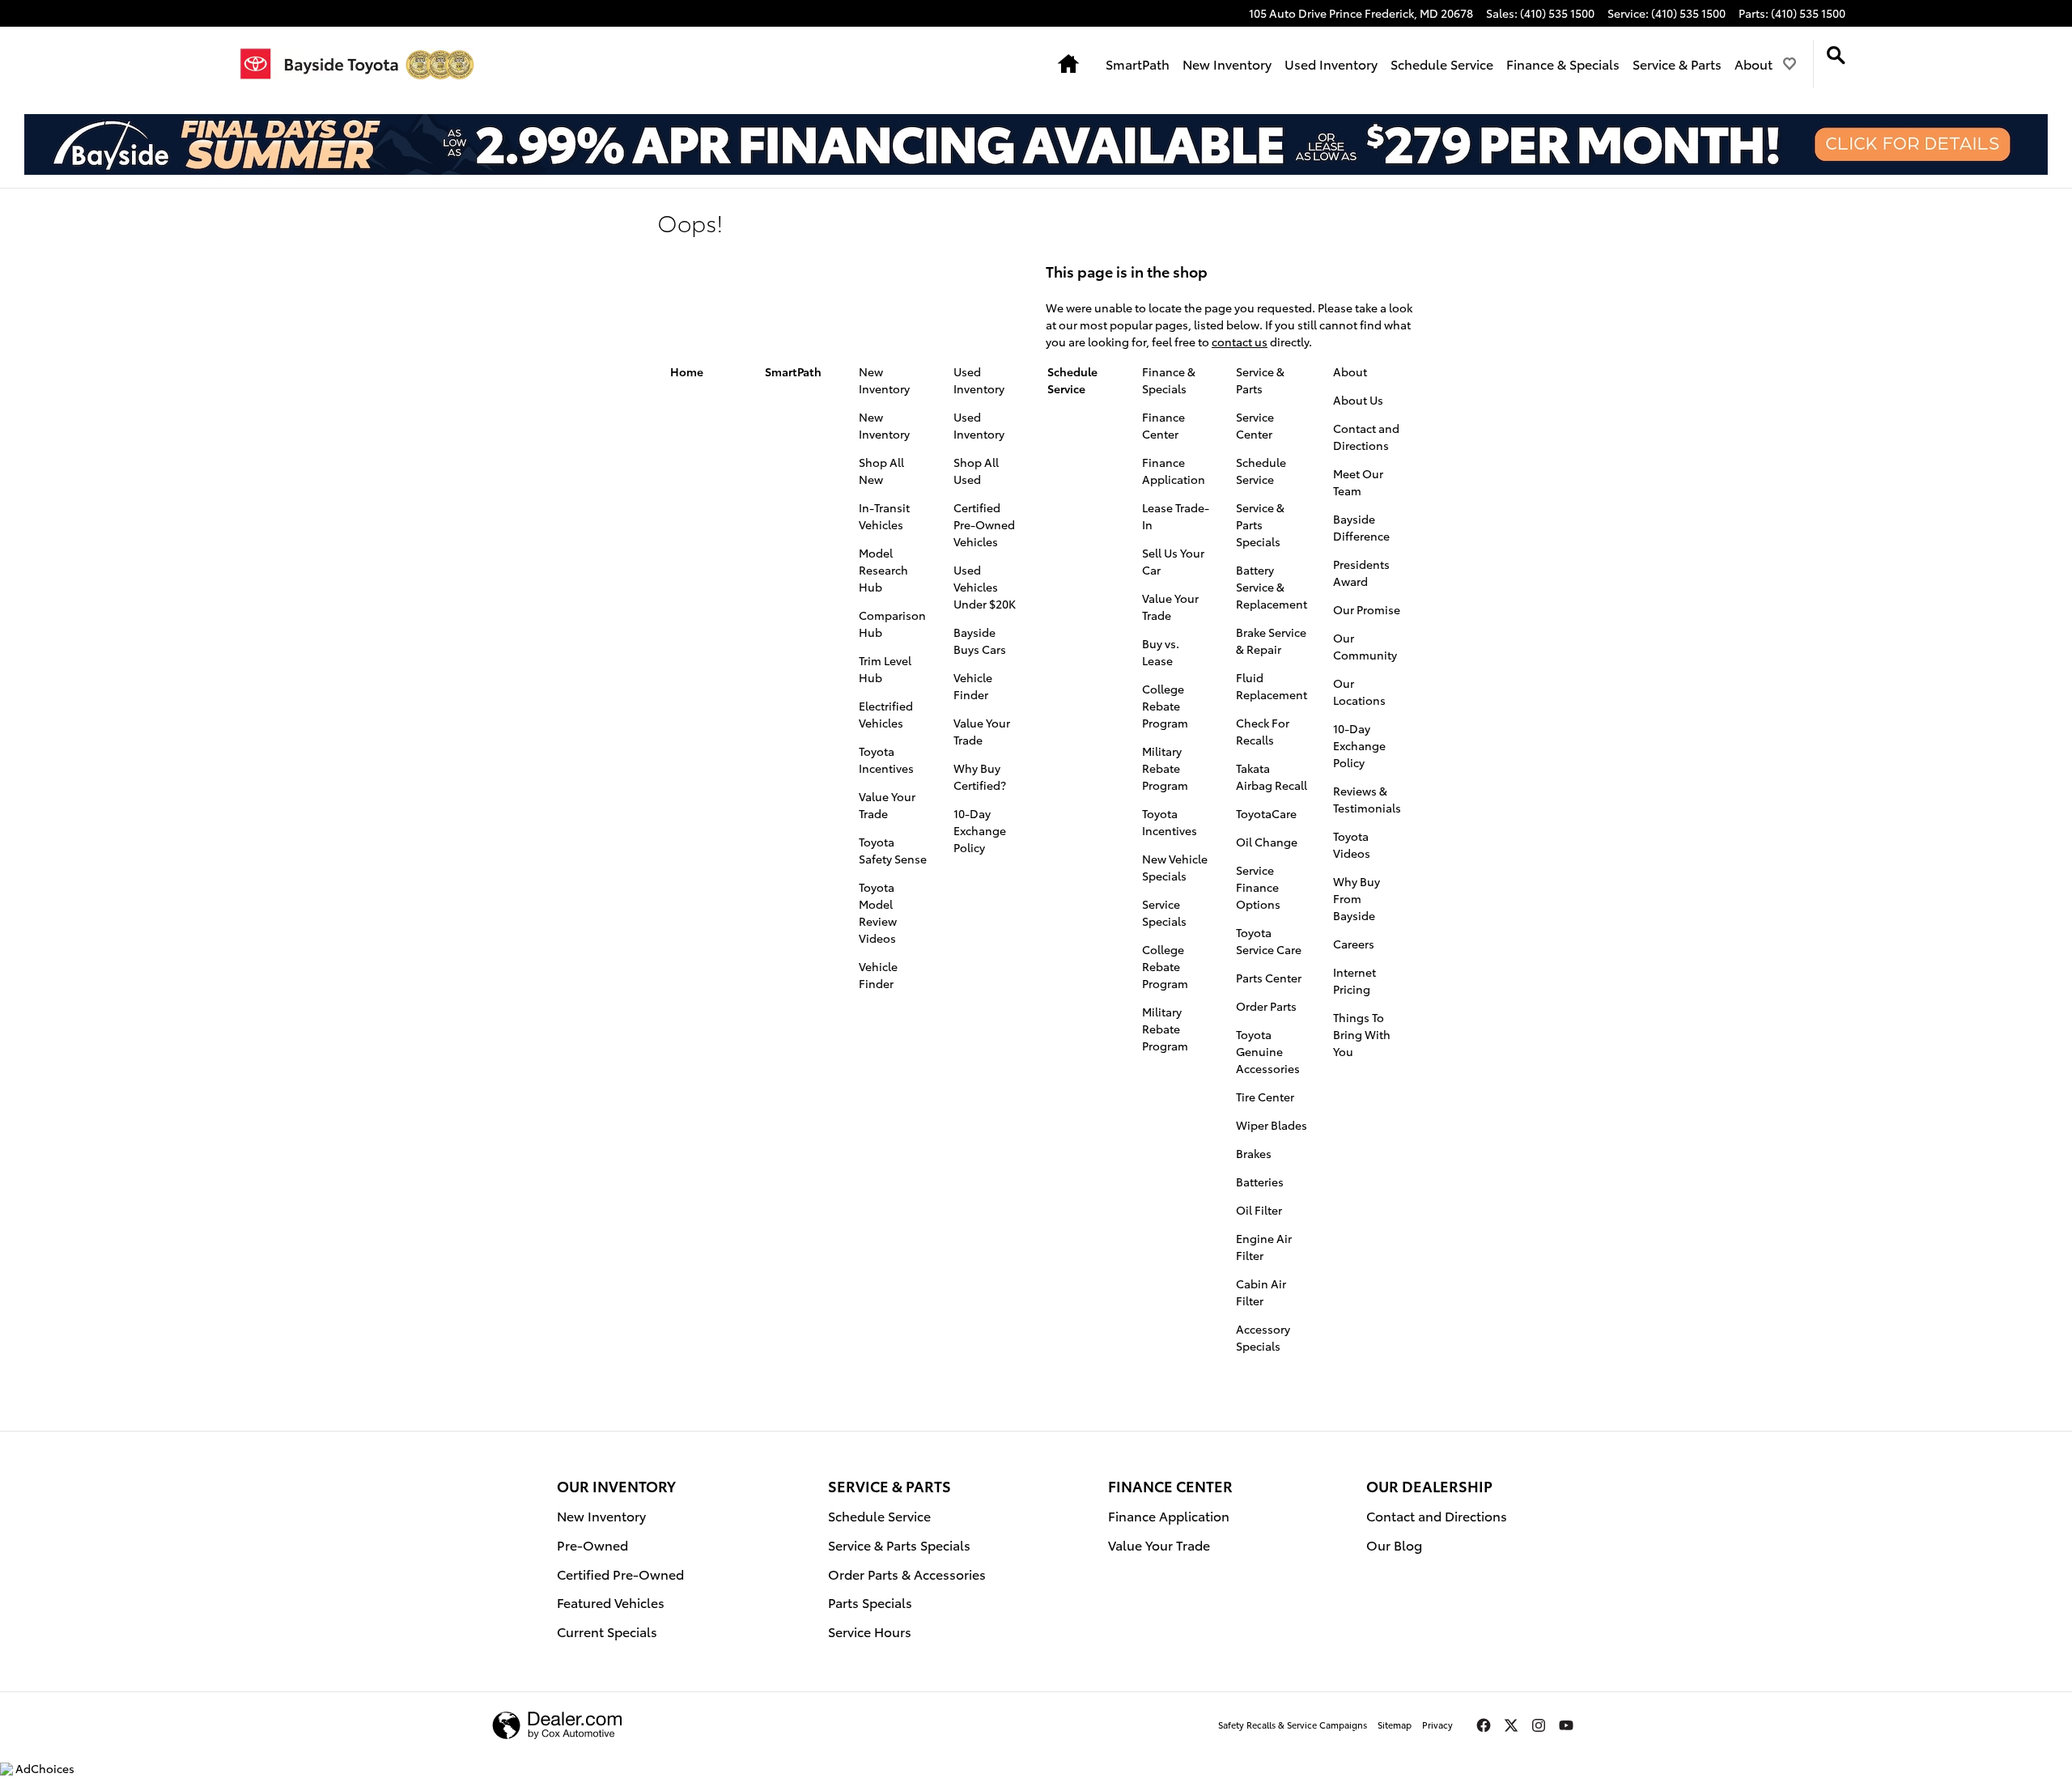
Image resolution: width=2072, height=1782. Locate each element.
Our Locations (1359, 692)
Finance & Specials (1563, 64)
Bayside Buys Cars (980, 641)
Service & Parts (1677, 64)
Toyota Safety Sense (893, 850)
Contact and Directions (1366, 437)
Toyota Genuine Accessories (1268, 1051)
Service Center (1255, 425)
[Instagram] (1539, 1725)
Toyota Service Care (1269, 941)
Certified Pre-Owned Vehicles (984, 524)
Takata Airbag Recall (1272, 776)
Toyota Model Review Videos (878, 912)
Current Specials (607, 1631)
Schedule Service (1442, 64)
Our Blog (1394, 1544)
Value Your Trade (887, 805)
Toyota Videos (1352, 844)
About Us (1358, 400)
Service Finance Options (1258, 887)
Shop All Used (976, 471)
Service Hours (870, 1631)
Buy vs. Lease (1161, 652)
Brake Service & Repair (1271, 641)
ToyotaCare (1266, 813)
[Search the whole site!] (1836, 55)
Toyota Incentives (886, 759)
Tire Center (1265, 1097)
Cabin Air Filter (1261, 1292)
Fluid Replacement (1272, 686)
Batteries (1260, 1182)
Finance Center (1163, 425)
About (1754, 64)
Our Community (1365, 646)
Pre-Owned (592, 1544)
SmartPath (1138, 64)
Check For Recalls (1263, 731)
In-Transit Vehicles (884, 516)
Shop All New (881, 471)
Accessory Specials (1263, 1337)
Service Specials (1164, 912)
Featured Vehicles (611, 1602)
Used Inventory (1331, 64)
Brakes (1254, 1153)
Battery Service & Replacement (1272, 587)
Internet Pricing (1354, 980)
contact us (1240, 342)
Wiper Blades (1272, 1125)
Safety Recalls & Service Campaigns (1293, 1725)
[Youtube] (1566, 1725)
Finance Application (1174, 471)
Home (687, 371)
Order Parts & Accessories (907, 1574)
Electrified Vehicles (886, 714)
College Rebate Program (1165, 706)
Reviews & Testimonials (1367, 799)
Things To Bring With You (1362, 1034)
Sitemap (1395, 1725)
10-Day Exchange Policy (980, 830)
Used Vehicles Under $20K (985, 587)
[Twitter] (1511, 1725)
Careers (1354, 944)
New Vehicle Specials (1175, 867)
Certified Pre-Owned (620, 1574)
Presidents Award (1361, 573)
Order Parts (1266, 1006)
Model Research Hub (883, 570)
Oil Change (1267, 842)
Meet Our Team (1358, 482)
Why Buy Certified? (980, 776)
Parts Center (1269, 978)
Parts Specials (870, 1602)
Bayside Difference (1361, 527)
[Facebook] (1484, 1725)
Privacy (1437, 1725)
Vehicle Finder (878, 975)
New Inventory (1227, 64)
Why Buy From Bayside (1357, 898)
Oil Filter (1259, 1210)
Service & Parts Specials (1260, 524)
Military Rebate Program (1165, 768)
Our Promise (1367, 609)
